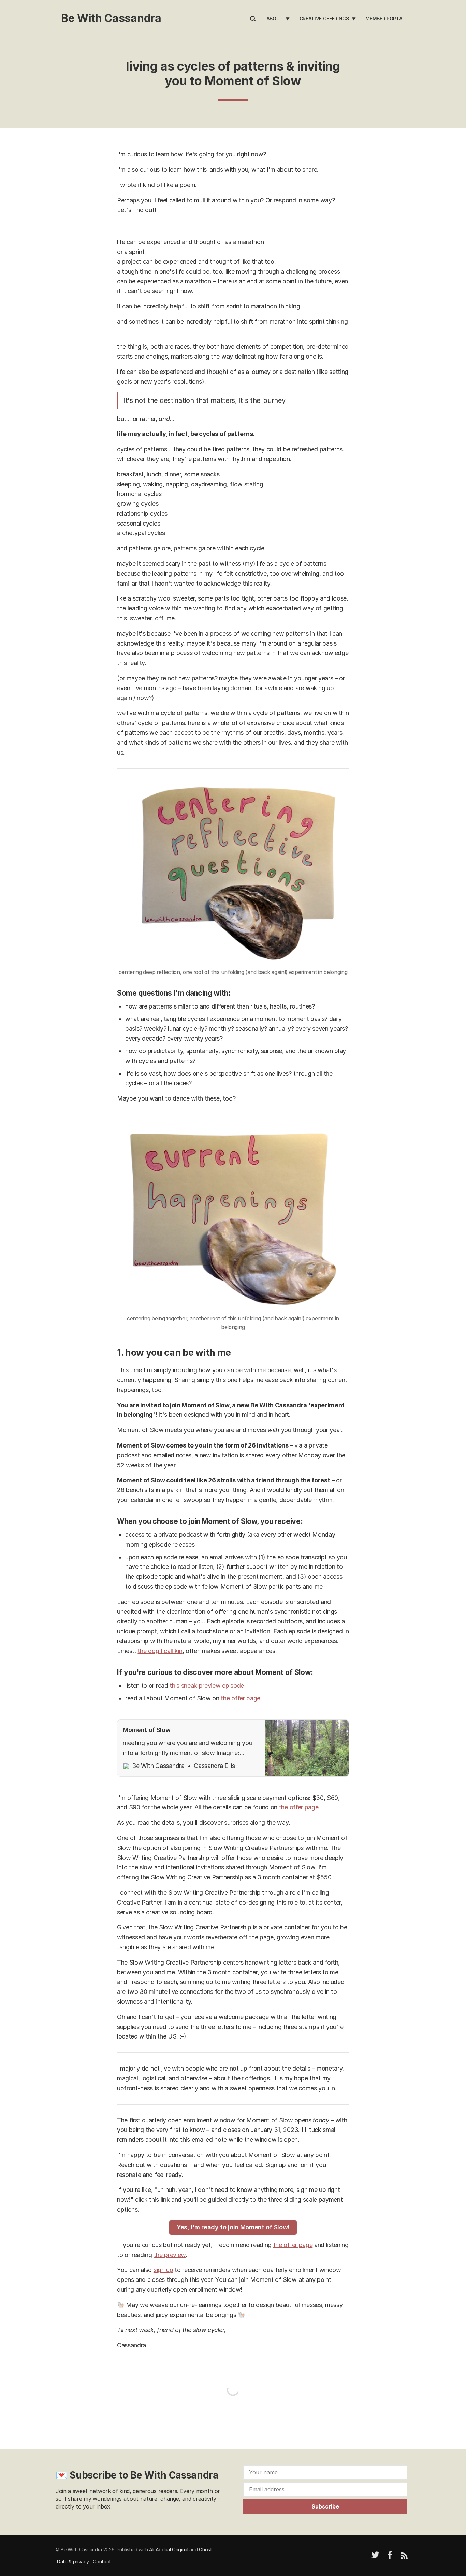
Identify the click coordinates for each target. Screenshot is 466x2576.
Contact (102, 2562)
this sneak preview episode (207, 1686)
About (275, 19)
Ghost (205, 2550)
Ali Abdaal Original (169, 2550)
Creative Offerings (324, 19)
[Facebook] (390, 2557)
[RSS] (404, 2557)
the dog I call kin (160, 1651)
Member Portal (385, 19)
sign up (163, 2270)
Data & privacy (73, 2562)
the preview (170, 2255)
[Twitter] (375, 2557)
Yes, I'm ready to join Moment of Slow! (233, 2227)
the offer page (241, 1698)
